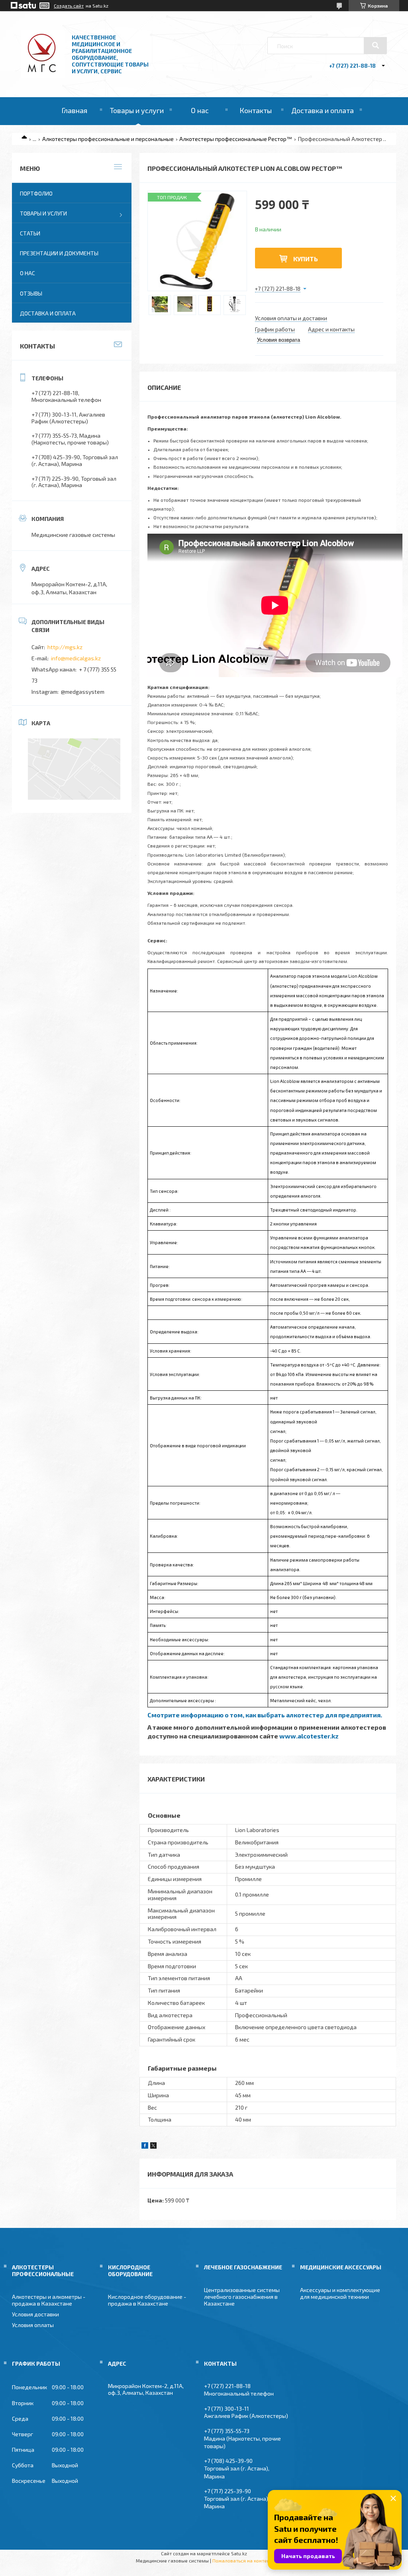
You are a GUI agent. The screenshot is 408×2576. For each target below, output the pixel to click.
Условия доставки (35, 2314)
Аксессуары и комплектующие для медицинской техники (340, 2293)
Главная (74, 110)
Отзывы (31, 293)
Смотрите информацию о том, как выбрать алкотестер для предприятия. (265, 1715)
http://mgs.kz (65, 647)
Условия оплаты (33, 2325)
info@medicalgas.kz (76, 658)
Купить (306, 259)
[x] (153, 2146)
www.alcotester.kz (310, 1736)
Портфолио (36, 193)
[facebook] (145, 2146)
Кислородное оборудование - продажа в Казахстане (147, 2300)
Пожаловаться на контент (242, 2560)
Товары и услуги (137, 110)
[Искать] (375, 45)
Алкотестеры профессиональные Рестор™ (236, 139)
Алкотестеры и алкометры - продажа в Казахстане (49, 2300)
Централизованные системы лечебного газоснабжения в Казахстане (242, 2297)
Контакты (256, 110)
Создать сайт (69, 6)
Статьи (30, 233)
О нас (200, 110)
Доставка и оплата (323, 110)
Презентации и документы (59, 253)
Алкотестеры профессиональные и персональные (108, 139)
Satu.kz (239, 2553)
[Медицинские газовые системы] (43, 75)
